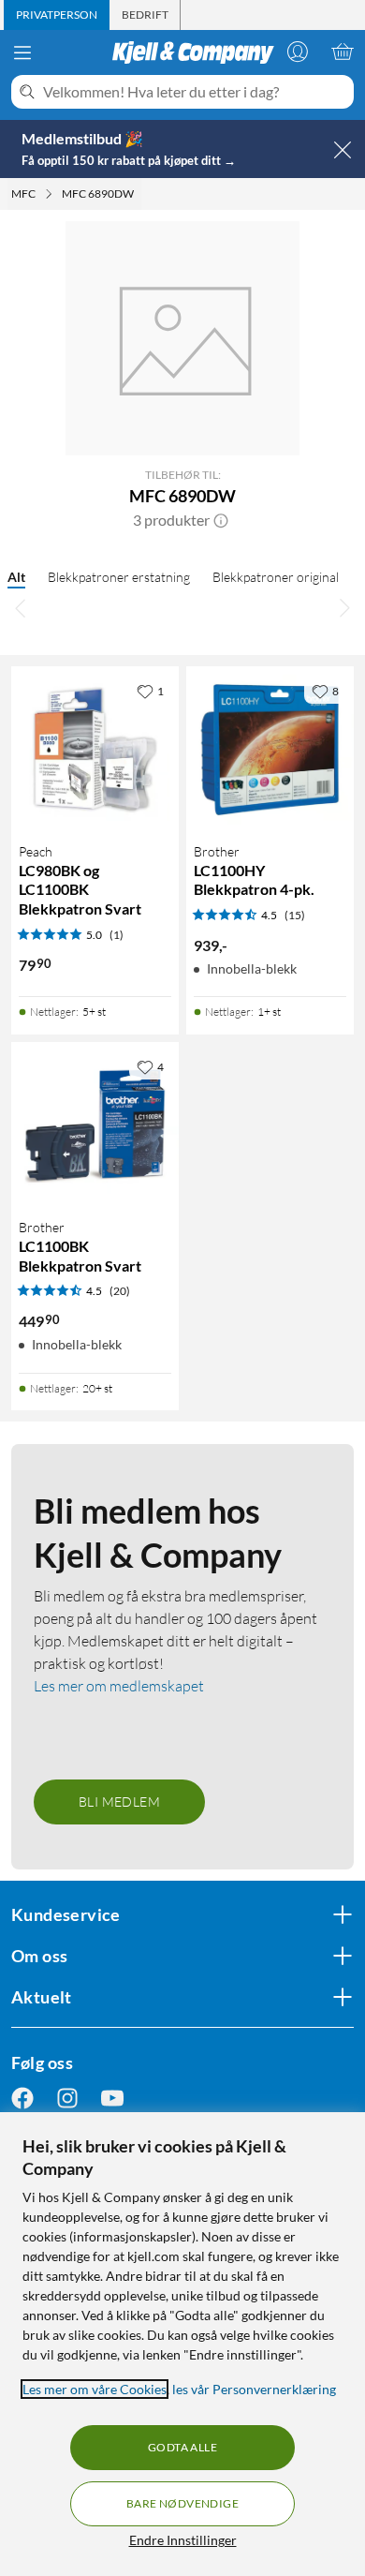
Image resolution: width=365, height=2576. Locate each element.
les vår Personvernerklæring (254, 2389)
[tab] (57, 15)
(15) (295, 915)
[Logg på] (298, 52)
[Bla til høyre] (344, 608)
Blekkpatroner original (276, 577)
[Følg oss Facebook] (22, 2099)
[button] (221, 520)
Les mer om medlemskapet (119, 1686)
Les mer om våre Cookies (95, 2389)
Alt (16, 577)
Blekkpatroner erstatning (119, 577)
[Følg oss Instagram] (67, 2099)
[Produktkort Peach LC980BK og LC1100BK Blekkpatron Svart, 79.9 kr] (95, 750)
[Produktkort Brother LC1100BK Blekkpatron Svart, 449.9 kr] (95, 1126)
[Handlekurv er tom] (343, 52)
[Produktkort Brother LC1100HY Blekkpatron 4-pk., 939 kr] (270, 750)
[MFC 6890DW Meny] (139, 194)
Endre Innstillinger (183, 2540)
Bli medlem (119, 1802)
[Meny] (22, 52)
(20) (120, 1291)
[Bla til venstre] (21, 608)
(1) (117, 935)
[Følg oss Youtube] (112, 2099)
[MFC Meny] (49, 194)
